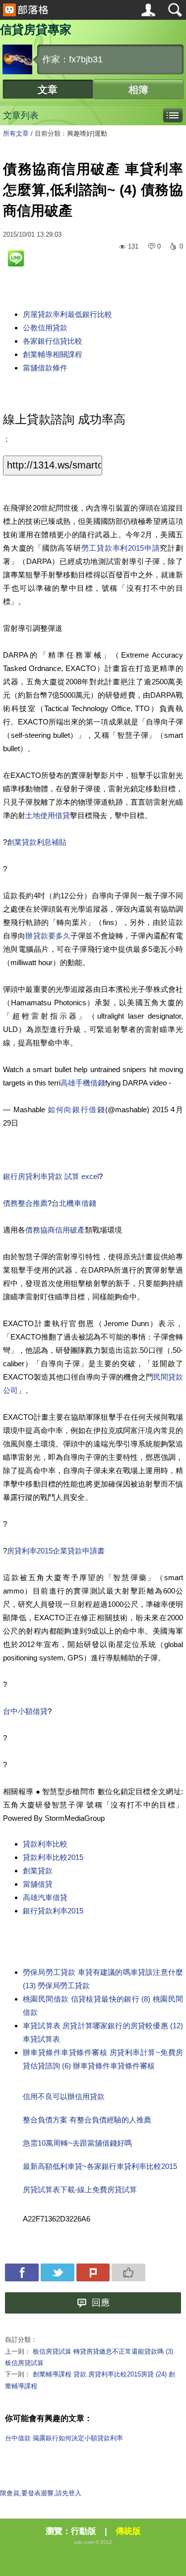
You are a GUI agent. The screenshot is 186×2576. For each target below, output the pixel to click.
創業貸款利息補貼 (37, 842)
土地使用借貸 (48, 815)
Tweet (58, 2272)
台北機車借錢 (74, 1203)
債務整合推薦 (25, 1203)
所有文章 (16, 133)
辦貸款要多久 (48, 936)
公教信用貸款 (45, 328)
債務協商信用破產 (55, 1230)
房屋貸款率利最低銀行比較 (67, 314)
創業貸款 (38, 1871)
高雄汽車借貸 (45, 1897)
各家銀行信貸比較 (53, 341)
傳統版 (128, 2531)
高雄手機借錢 (83, 1083)
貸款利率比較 (45, 1844)
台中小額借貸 (25, 1711)
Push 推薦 (128, 2272)
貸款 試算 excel (73, 1176)
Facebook (22, 2272)
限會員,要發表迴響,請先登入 (41, 2493)
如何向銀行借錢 (76, 1109)
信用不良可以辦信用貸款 (64, 2096)
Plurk (93, 2272)
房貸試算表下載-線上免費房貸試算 (80, 2190)
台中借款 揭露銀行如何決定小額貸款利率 (64, 2438)
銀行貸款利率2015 (53, 1911)
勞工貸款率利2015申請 (121, 548)
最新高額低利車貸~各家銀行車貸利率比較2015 (100, 2166)
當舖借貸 (38, 1884)
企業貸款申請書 (79, 1551)
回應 (101, 2303)
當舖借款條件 (45, 368)
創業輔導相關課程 (53, 354)
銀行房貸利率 (25, 1176)
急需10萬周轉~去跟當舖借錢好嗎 (77, 2143)
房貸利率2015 (30, 1551)
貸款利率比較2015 (53, 1857)
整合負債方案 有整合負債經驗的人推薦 (87, 2120)
